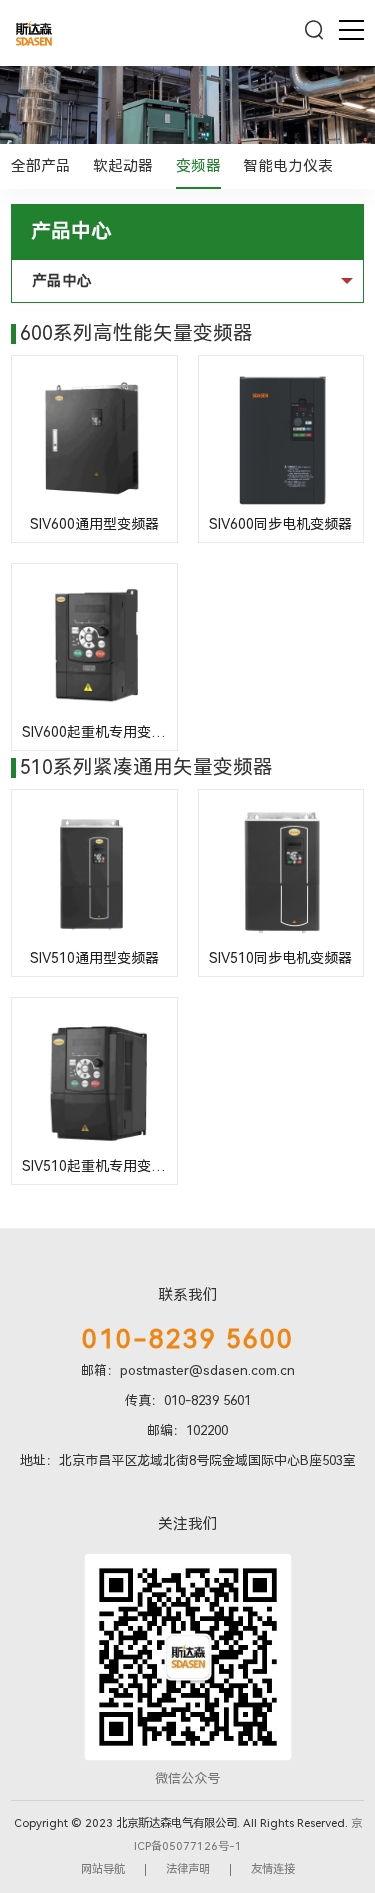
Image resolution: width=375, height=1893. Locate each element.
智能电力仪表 (288, 166)
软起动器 (123, 166)
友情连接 (273, 1869)
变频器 (198, 166)
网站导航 (103, 1869)
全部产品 (41, 166)
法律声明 (188, 1869)
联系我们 (188, 1295)
